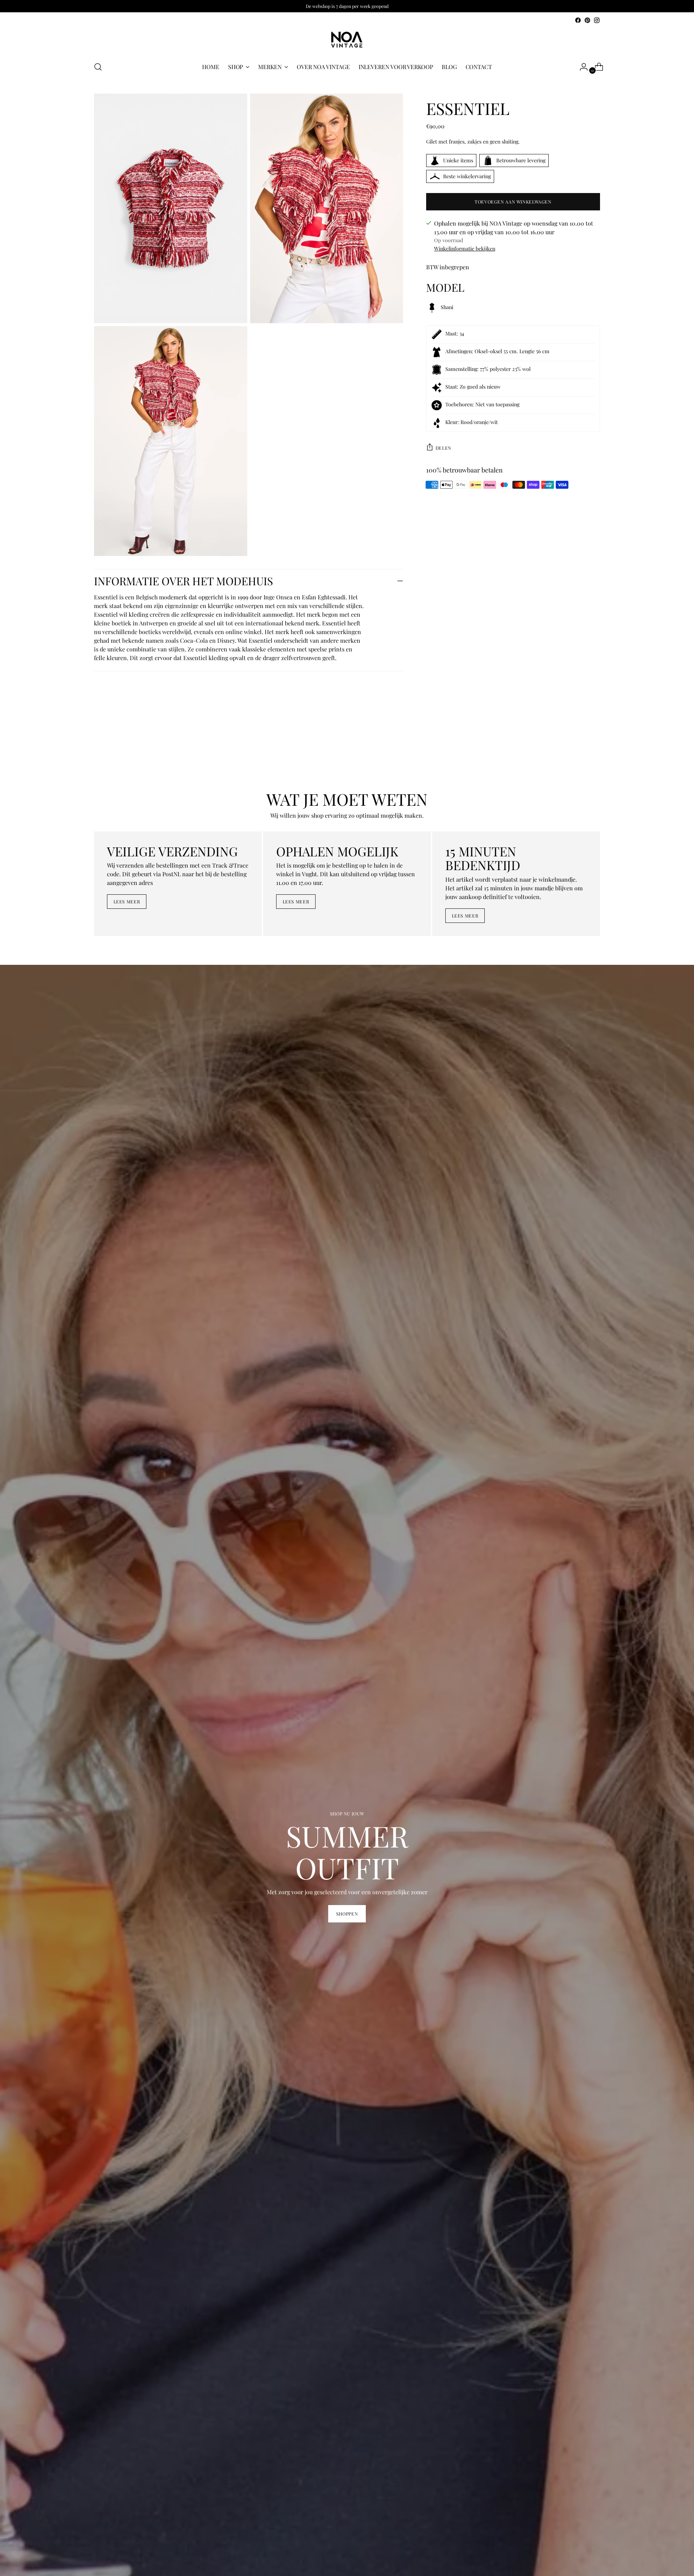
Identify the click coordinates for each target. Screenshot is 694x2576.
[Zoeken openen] (98, 67)
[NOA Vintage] (347, 40)
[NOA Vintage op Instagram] (597, 20)
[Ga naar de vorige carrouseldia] (577, 751)
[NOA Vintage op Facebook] (578, 20)
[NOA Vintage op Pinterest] (587, 20)
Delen (444, 448)
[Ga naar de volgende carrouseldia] (594, 751)
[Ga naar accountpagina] (581, 67)
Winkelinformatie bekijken (465, 249)
